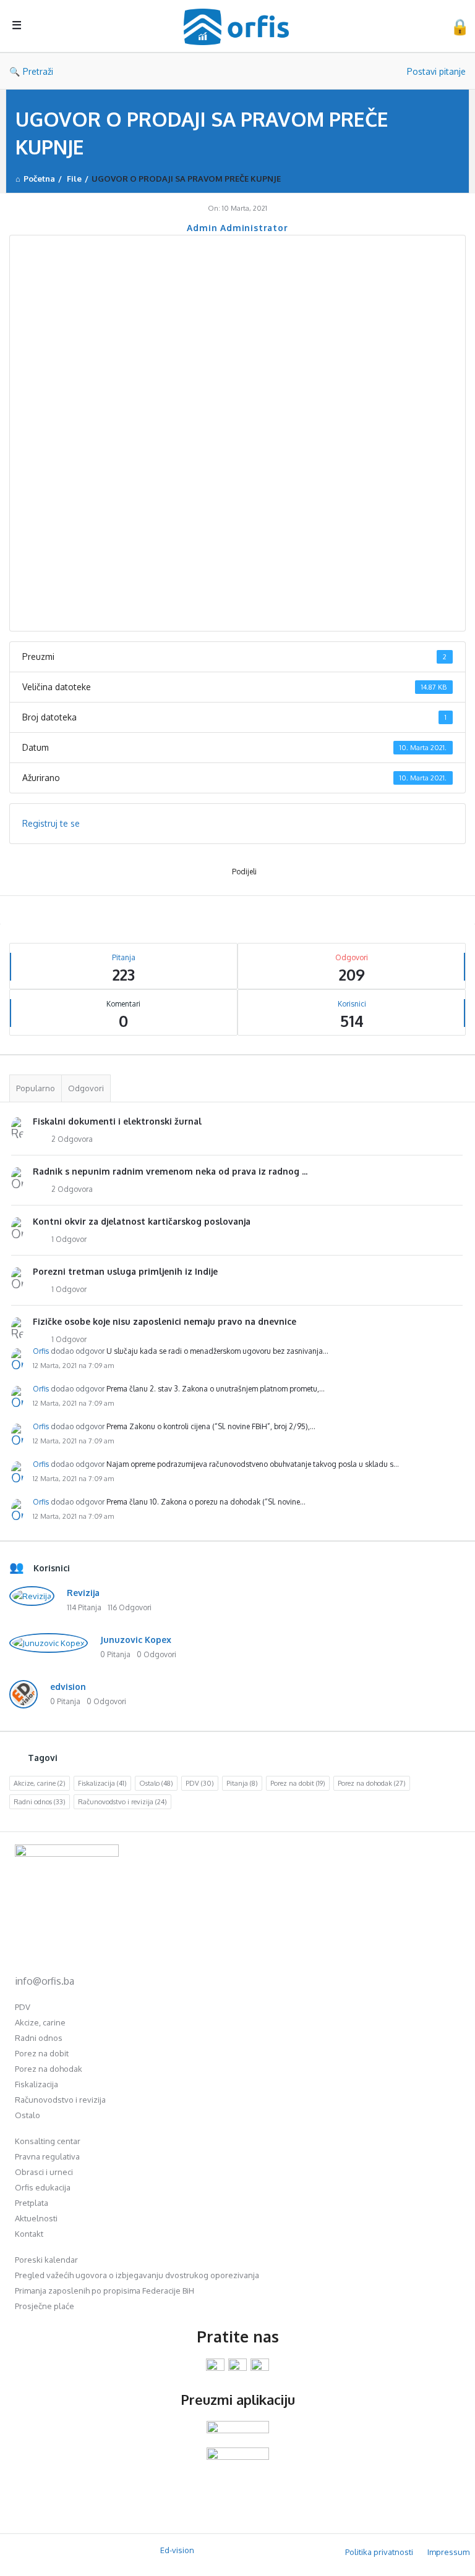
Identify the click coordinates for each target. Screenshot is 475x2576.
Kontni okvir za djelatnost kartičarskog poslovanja (142, 1221)
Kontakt (29, 2234)
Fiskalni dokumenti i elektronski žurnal (117, 1121)
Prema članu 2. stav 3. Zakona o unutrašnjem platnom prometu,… (216, 1389)
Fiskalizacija (102, 1783)
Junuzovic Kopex (136, 1640)
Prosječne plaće (45, 2306)
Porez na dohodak (372, 1783)
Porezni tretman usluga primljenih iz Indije (125, 1271)
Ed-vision (177, 2550)
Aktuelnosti (36, 2218)
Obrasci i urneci (44, 2172)
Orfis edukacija (43, 2187)
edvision (68, 1687)
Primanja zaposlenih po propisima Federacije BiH (105, 2291)
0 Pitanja (115, 1654)
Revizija (83, 1593)
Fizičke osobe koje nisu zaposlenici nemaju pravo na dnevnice (165, 1321)
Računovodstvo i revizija (122, 1802)
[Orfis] (242, 26)
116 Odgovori (130, 1607)
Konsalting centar (48, 2141)
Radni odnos (40, 1802)
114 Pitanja (84, 1607)
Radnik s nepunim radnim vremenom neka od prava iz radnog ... (170, 1171)
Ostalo (156, 1783)
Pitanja (242, 1783)
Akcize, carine (40, 1783)
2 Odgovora (72, 1139)
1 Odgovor (69, 1239)
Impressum (448, 2552)
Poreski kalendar (46, 2260)
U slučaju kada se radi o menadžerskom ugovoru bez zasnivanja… (217, 1351)
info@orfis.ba (45, 1981)
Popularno (36, 1088)
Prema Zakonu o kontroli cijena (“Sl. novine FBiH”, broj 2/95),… (211, 1426)
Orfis (41, 1351)
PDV (200, 1783)
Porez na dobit (298, 1783)
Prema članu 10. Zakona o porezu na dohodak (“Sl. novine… (206, 1502)
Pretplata (32, 2203)
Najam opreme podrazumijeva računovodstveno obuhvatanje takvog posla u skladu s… (253, 1464)
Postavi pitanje (436, 71)
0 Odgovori (156, 1654)
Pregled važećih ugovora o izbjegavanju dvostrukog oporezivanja (137, 2275)
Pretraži (38, 71)
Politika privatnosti (379, 2552)
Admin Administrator (237, 228)
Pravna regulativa (47, 2156)
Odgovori (86, 1088)
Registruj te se (51, 823)
